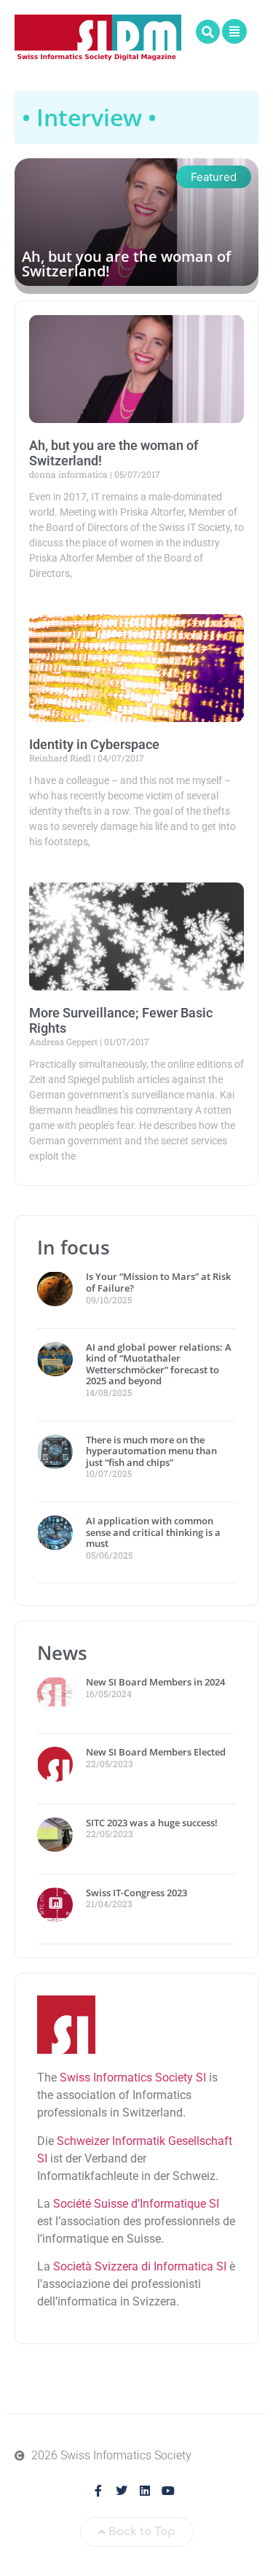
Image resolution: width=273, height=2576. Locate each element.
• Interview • (89, 117)
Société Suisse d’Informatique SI (136, 2204)
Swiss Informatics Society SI (133, 2078)
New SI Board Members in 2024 (155, 1682)
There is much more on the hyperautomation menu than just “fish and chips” (151, 1451)
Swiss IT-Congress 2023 (136, 1893)
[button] (208, 32)
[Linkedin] (145, 2491)
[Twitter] (122, 2491)
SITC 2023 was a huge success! (153, 1823)
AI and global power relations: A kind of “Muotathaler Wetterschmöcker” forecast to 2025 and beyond (159, 1364)
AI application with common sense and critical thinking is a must (153, 1532)
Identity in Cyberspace (94, 744)
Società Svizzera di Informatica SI (140, 2266)
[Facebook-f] (98, 2491)
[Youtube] (168, 2491)
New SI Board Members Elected (156, 1752)
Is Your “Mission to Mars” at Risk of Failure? (158, 1282)
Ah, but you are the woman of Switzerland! (126, 264)
